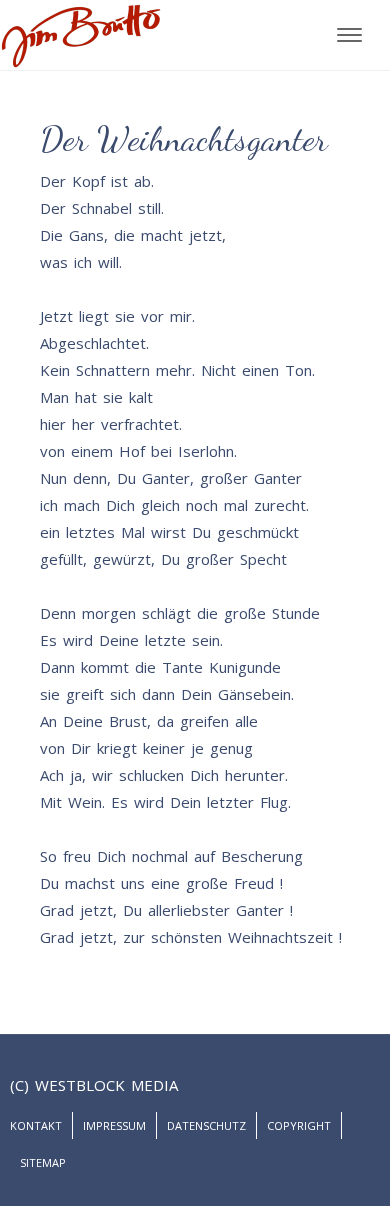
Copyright (299, 1125)
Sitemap (43, 1162)
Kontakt (36, 1125)
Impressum (114, 1125)
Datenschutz (206, 1125)
